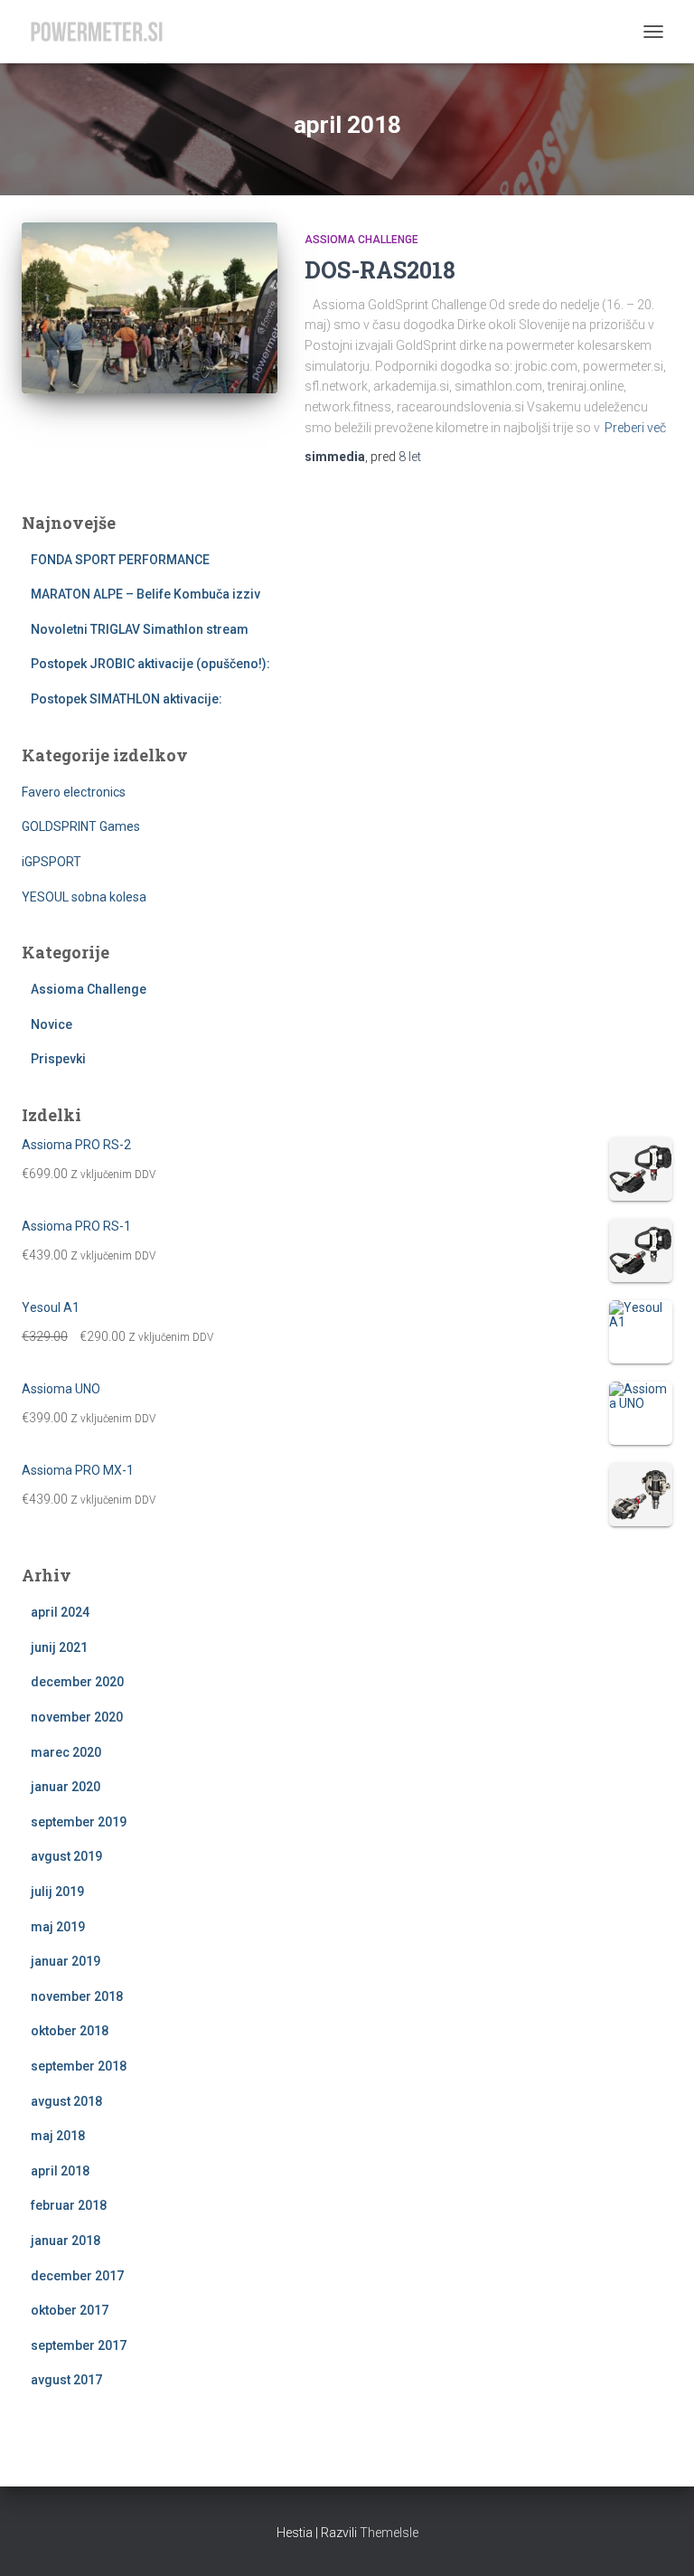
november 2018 (77, 1996)
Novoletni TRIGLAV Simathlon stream (140, 629)
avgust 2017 (66, 2380)
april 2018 (60, 2171)
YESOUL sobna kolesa (84, 897)
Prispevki (58, 1059)
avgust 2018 (66, 2101)
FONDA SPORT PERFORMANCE (120, 560)
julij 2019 (57, 1892)
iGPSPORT (52, 862)
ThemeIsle (389, 2533)
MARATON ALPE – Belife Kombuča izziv (145, 594)
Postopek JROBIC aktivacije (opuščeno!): (150, 664)
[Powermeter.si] (103, 32)
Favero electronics (74, 792)
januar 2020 (66, 1787)
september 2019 (79, 1822)
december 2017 (77, 2276)
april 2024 (60, 1612)
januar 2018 (66, 2241)
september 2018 (79, 2066)
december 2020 (77, 1682)
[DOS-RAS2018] (150, 307)
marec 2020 (66, 1752)
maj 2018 (58, 2136)
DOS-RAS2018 (380, 270)
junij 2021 (59, 1647)
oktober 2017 (70, 2310)
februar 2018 (69, 2205)
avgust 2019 (66, 1856)
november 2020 (77, 1717)
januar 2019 (66, 1961)
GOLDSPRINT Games (81, 826)
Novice (52, 1024)
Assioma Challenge (361, 240)
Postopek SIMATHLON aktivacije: (127, 699)
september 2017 (79, 2345)
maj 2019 (58, 1927)
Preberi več (635, 428)
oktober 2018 (70, 2031)
